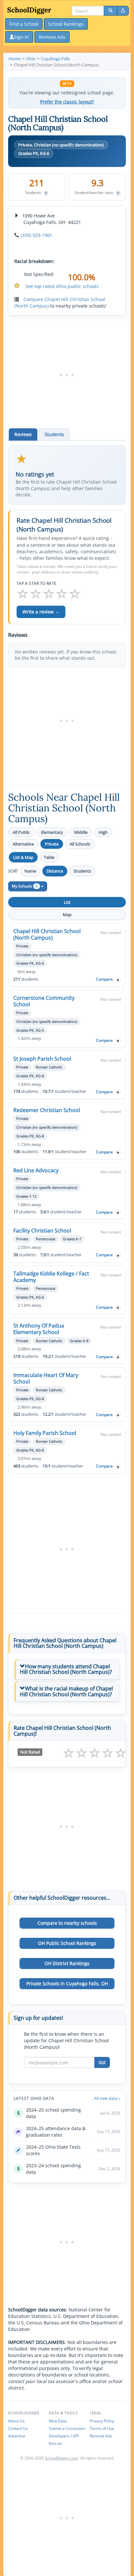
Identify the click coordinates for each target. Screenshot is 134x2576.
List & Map (23, 857)
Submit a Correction (67, 2428)
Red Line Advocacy (36, 1170)
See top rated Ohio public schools (62, 286)
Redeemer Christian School (47, 1110)
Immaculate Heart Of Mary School (46, 1378)
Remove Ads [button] (52, 37)
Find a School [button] (24, 24)
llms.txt (55, 2443)
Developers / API (64, 2436)
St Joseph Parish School (42, 1059)
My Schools (25, 886)
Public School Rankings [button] (67, 1943)
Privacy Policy (102, 2421)
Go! (102, 2062)
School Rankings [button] (66, 24)
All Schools (80, 844)
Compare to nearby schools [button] (67, 1923)
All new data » (107, 2098)
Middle (81, 832)
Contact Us (18, 2428)
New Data (58, 2421)
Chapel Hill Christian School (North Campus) (47, 934)
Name (30, 871)
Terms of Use (102, 2428)
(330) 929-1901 (37, 235)
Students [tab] (54, 434)
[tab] (67, 1669)
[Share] (123, 11)
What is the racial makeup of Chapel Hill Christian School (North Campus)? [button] (66, 1691)
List (67, 902)
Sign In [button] (21, 37)
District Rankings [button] (67, 1963)
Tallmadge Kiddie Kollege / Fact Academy (51, 1277)
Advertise (17, 2436)
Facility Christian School (42, 1231)
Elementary (52, 832)
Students (82, 871)
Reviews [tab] (23, 434)
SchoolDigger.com (61, 2458)
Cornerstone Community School (44, 1001)
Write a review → (41, 612)
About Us (16, 2421)
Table (49, 857)
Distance (55, 871)
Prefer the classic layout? (67, 102)
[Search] (111, 11)
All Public (21, 832)
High (103, 832)
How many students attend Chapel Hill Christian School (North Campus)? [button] (66, 1669)
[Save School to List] (118, 980)
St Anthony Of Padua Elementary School (39, 1329)
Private (52, 844)
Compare (104, 979)
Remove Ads (101, 2436)
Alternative (23, 844)
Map (67, 915)
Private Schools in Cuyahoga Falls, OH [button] (67, 1984)
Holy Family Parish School (45, 1433)
